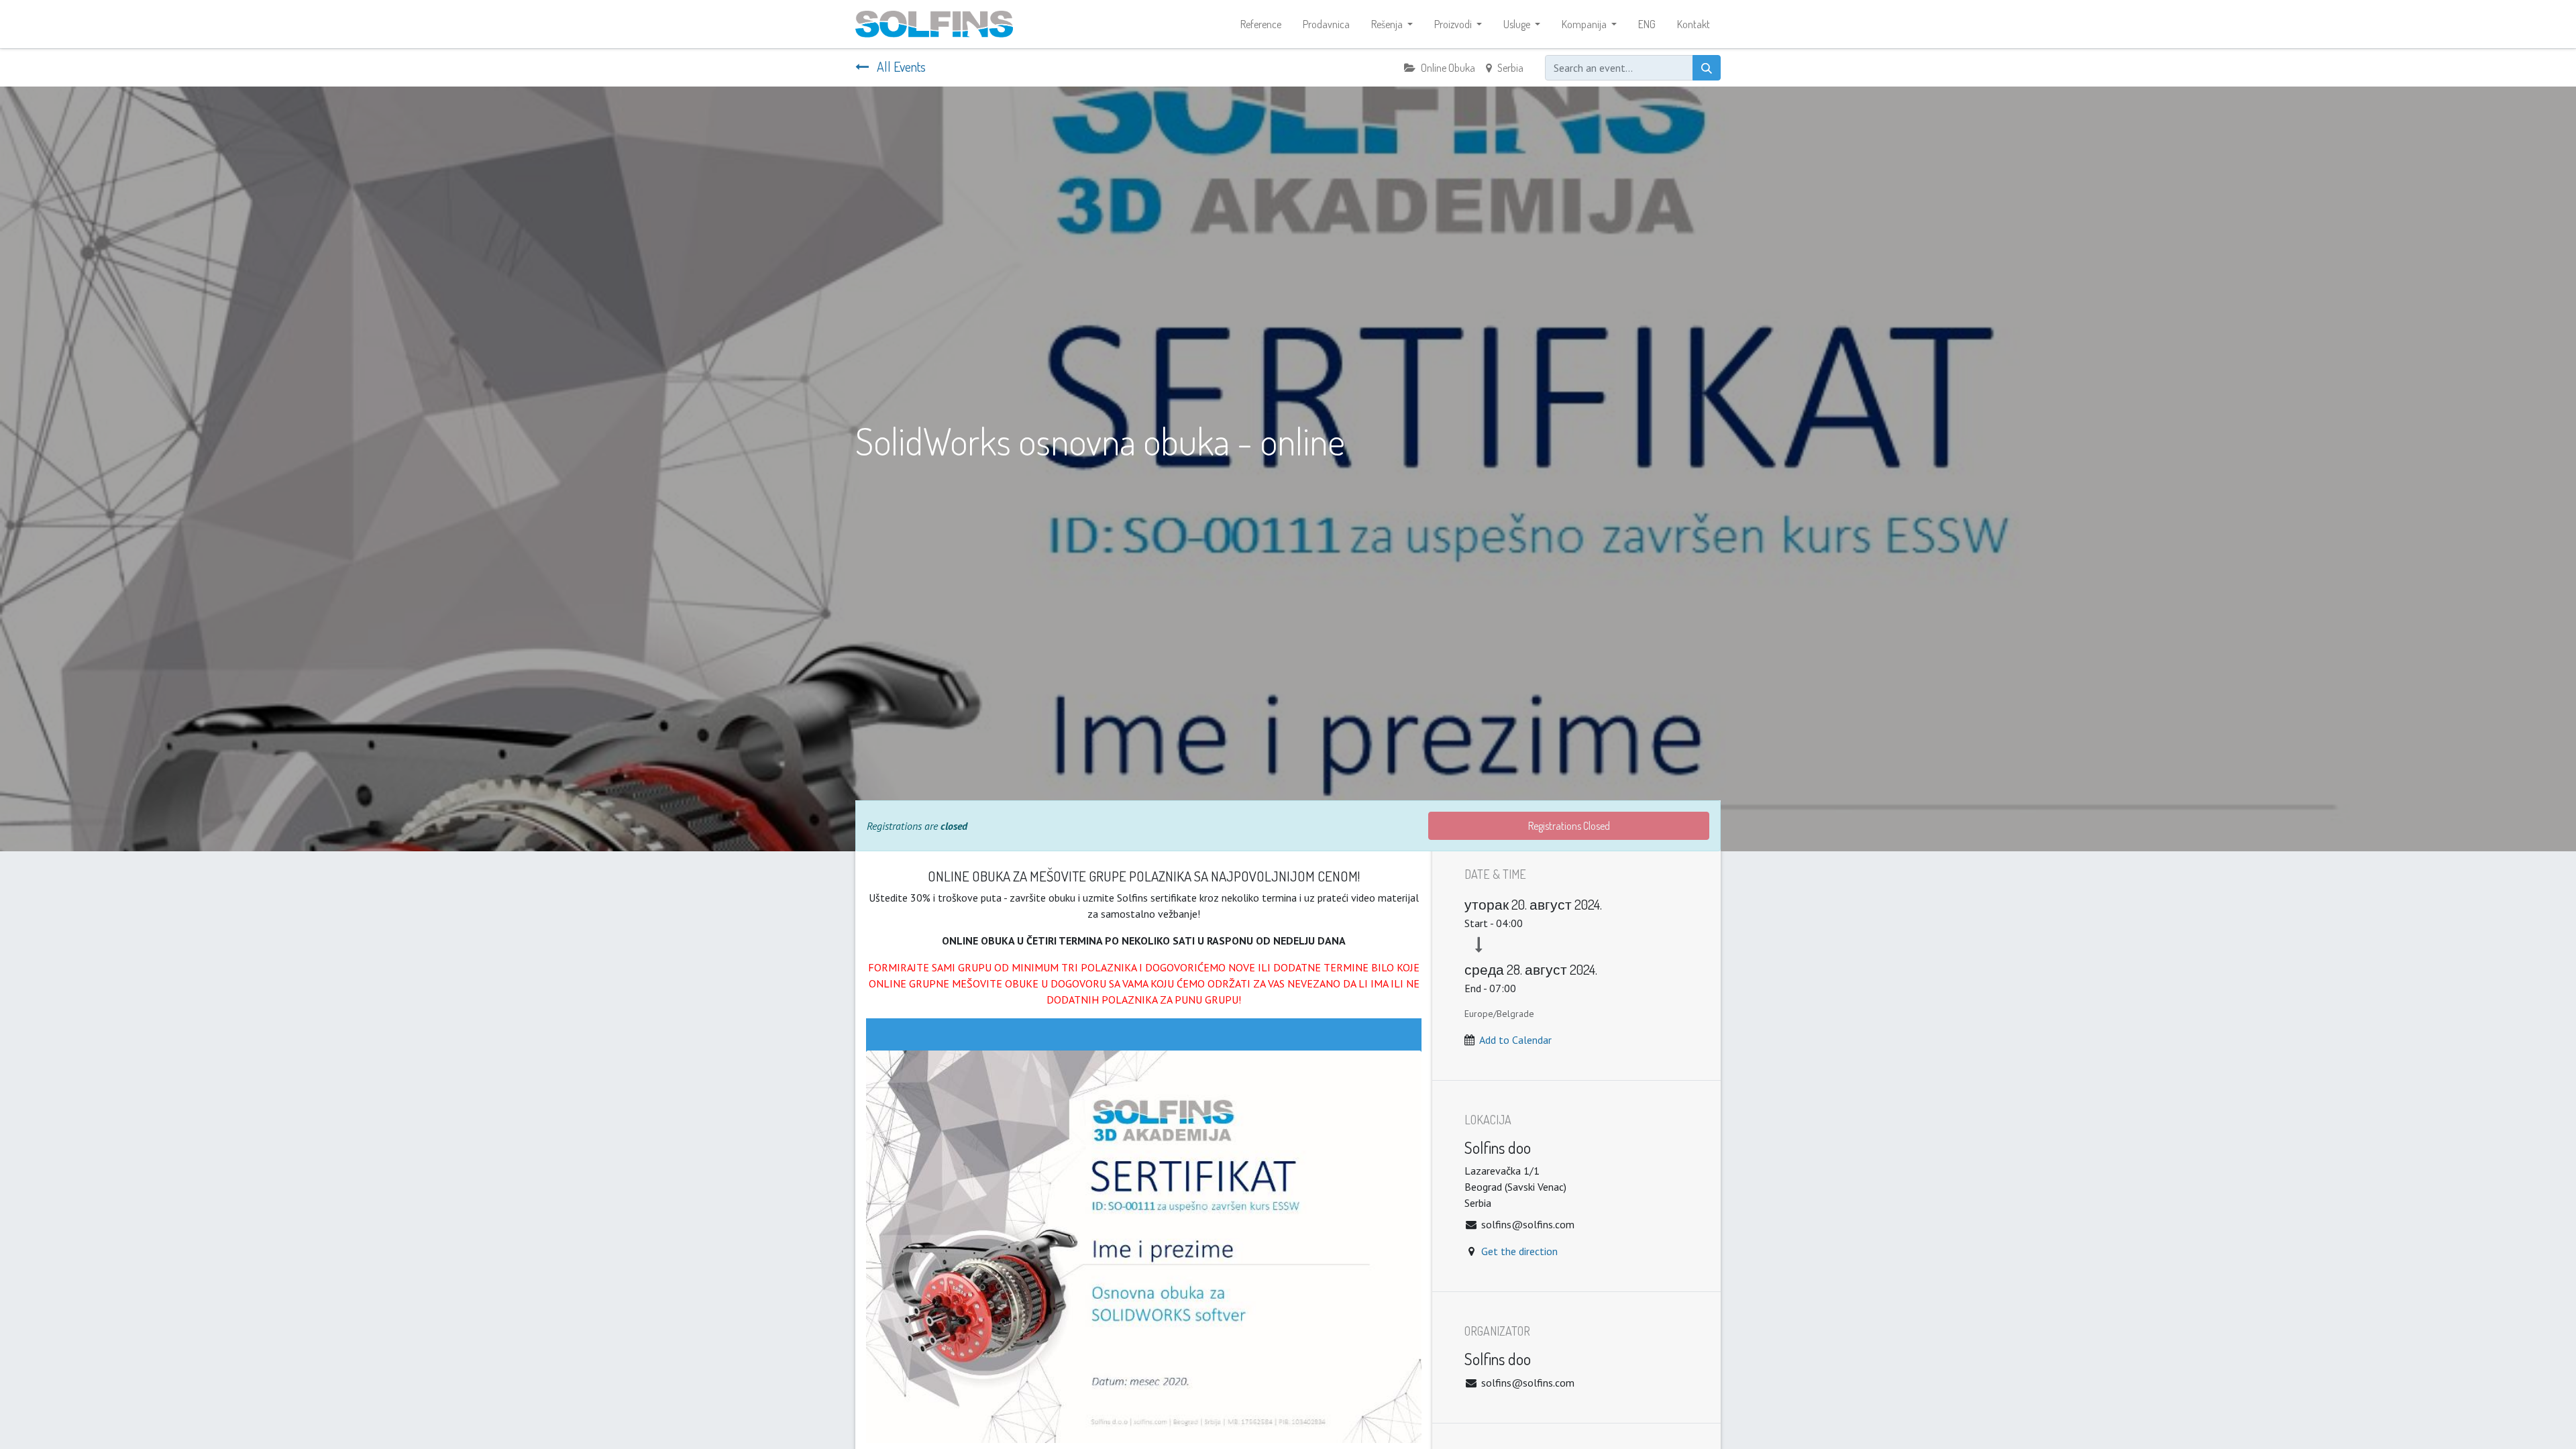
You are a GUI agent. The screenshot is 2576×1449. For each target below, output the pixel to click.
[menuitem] (1261, 24)
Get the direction (1519, 1251)
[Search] (1707, 68)
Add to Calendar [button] (1515, 1040)
